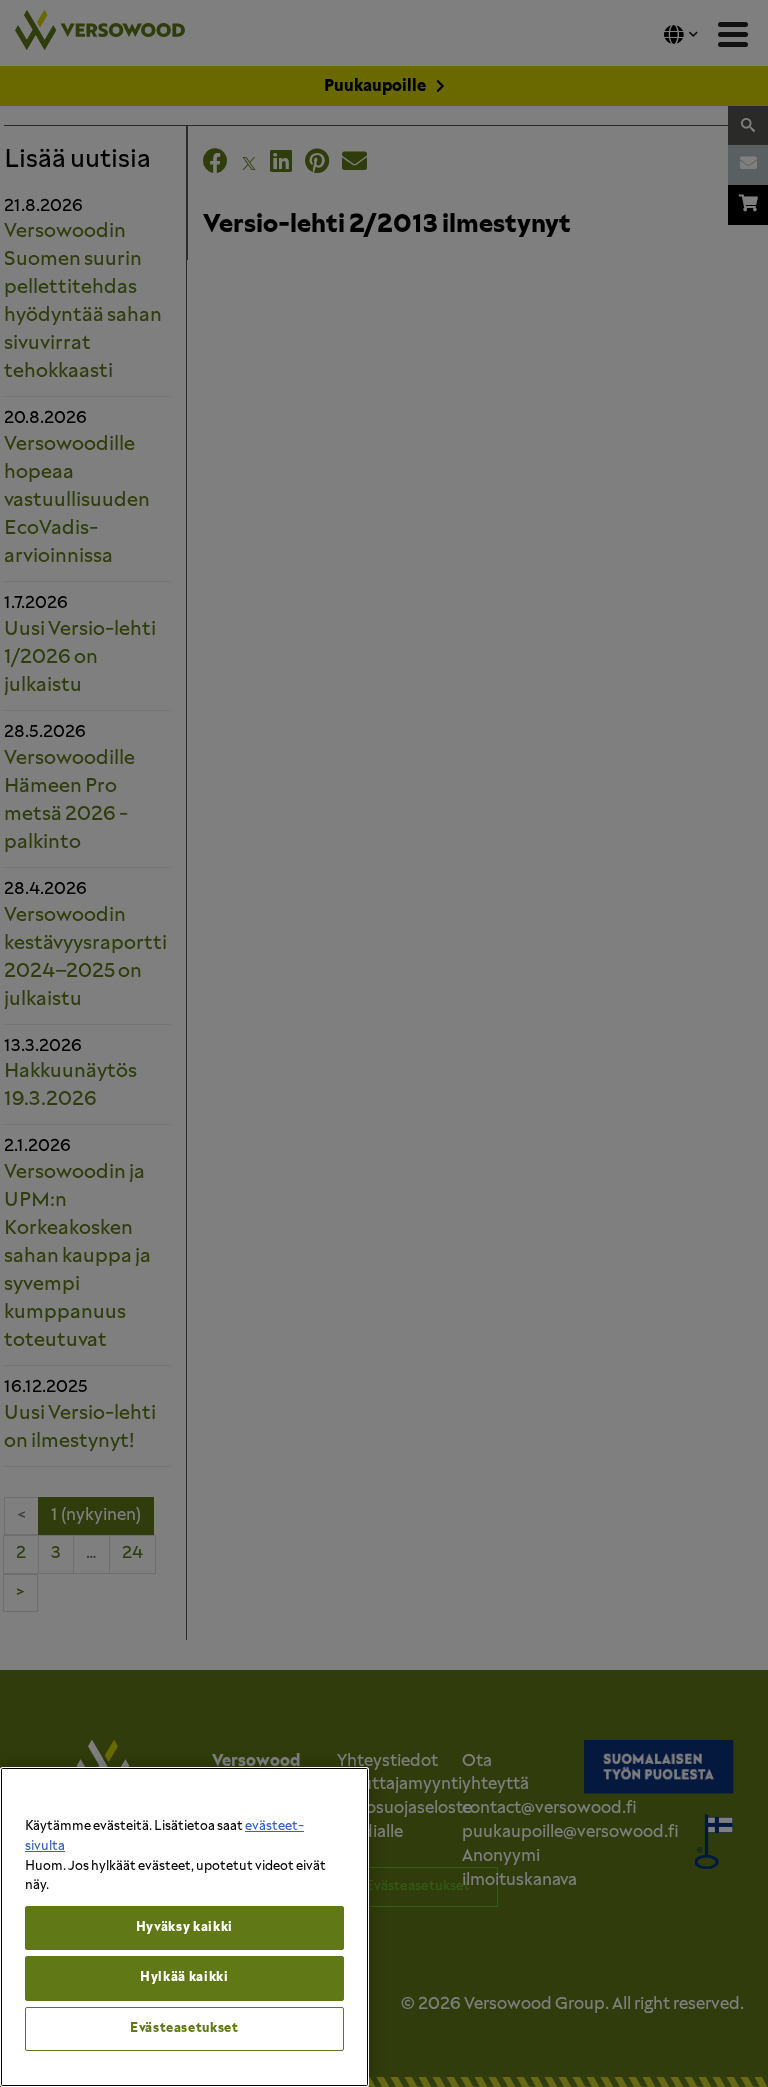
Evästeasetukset (184, 2028)
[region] (184, 1927)
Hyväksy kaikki (184, 1927)
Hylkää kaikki (184, 1977)
